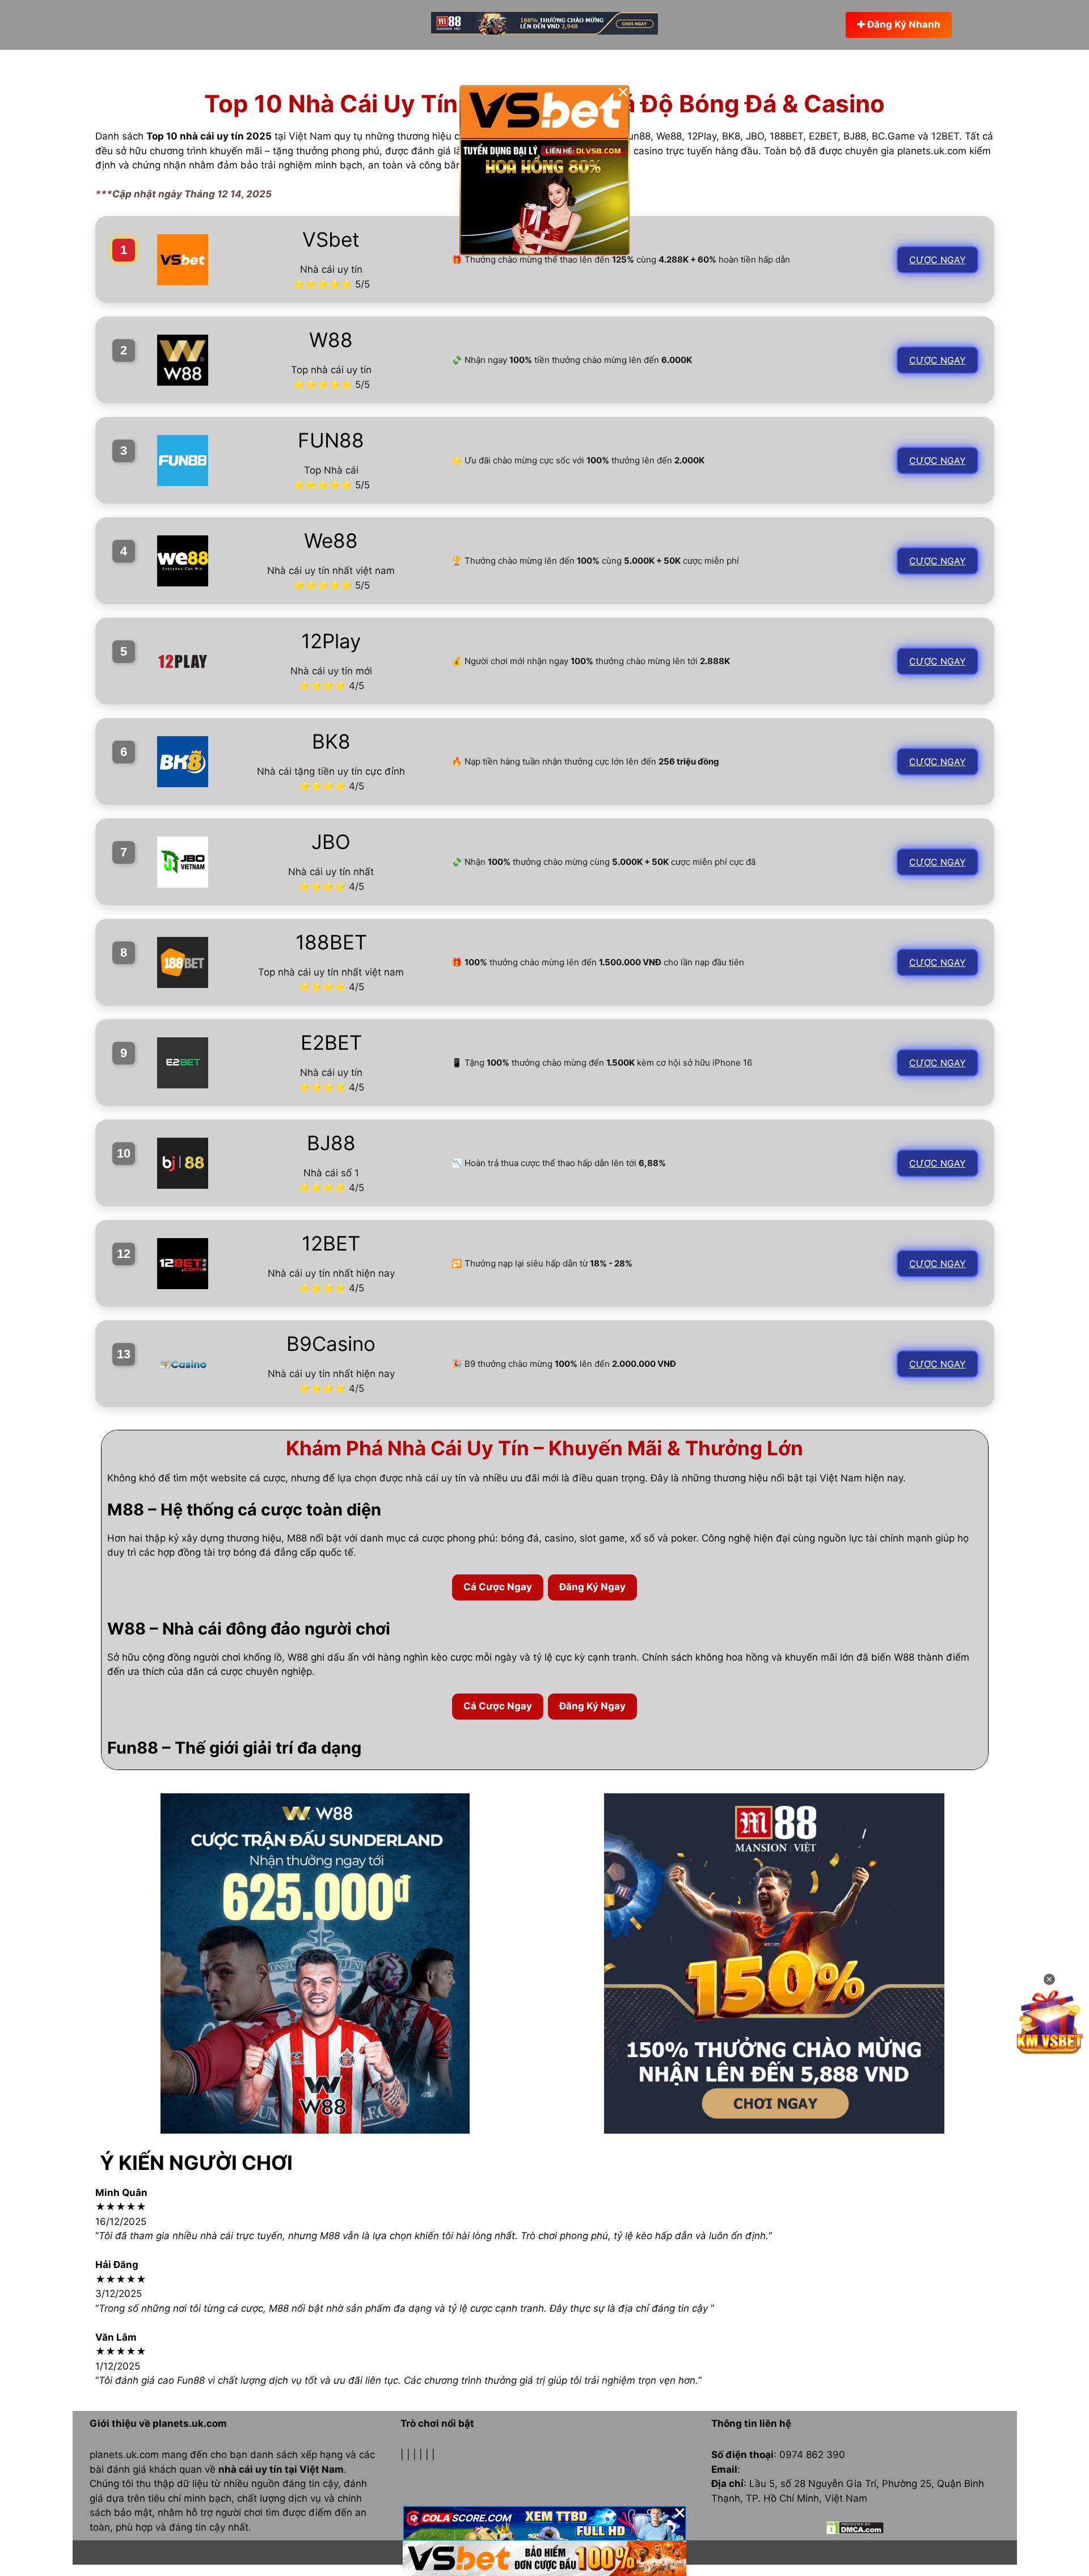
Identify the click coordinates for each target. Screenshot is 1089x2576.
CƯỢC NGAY (938, 260)
